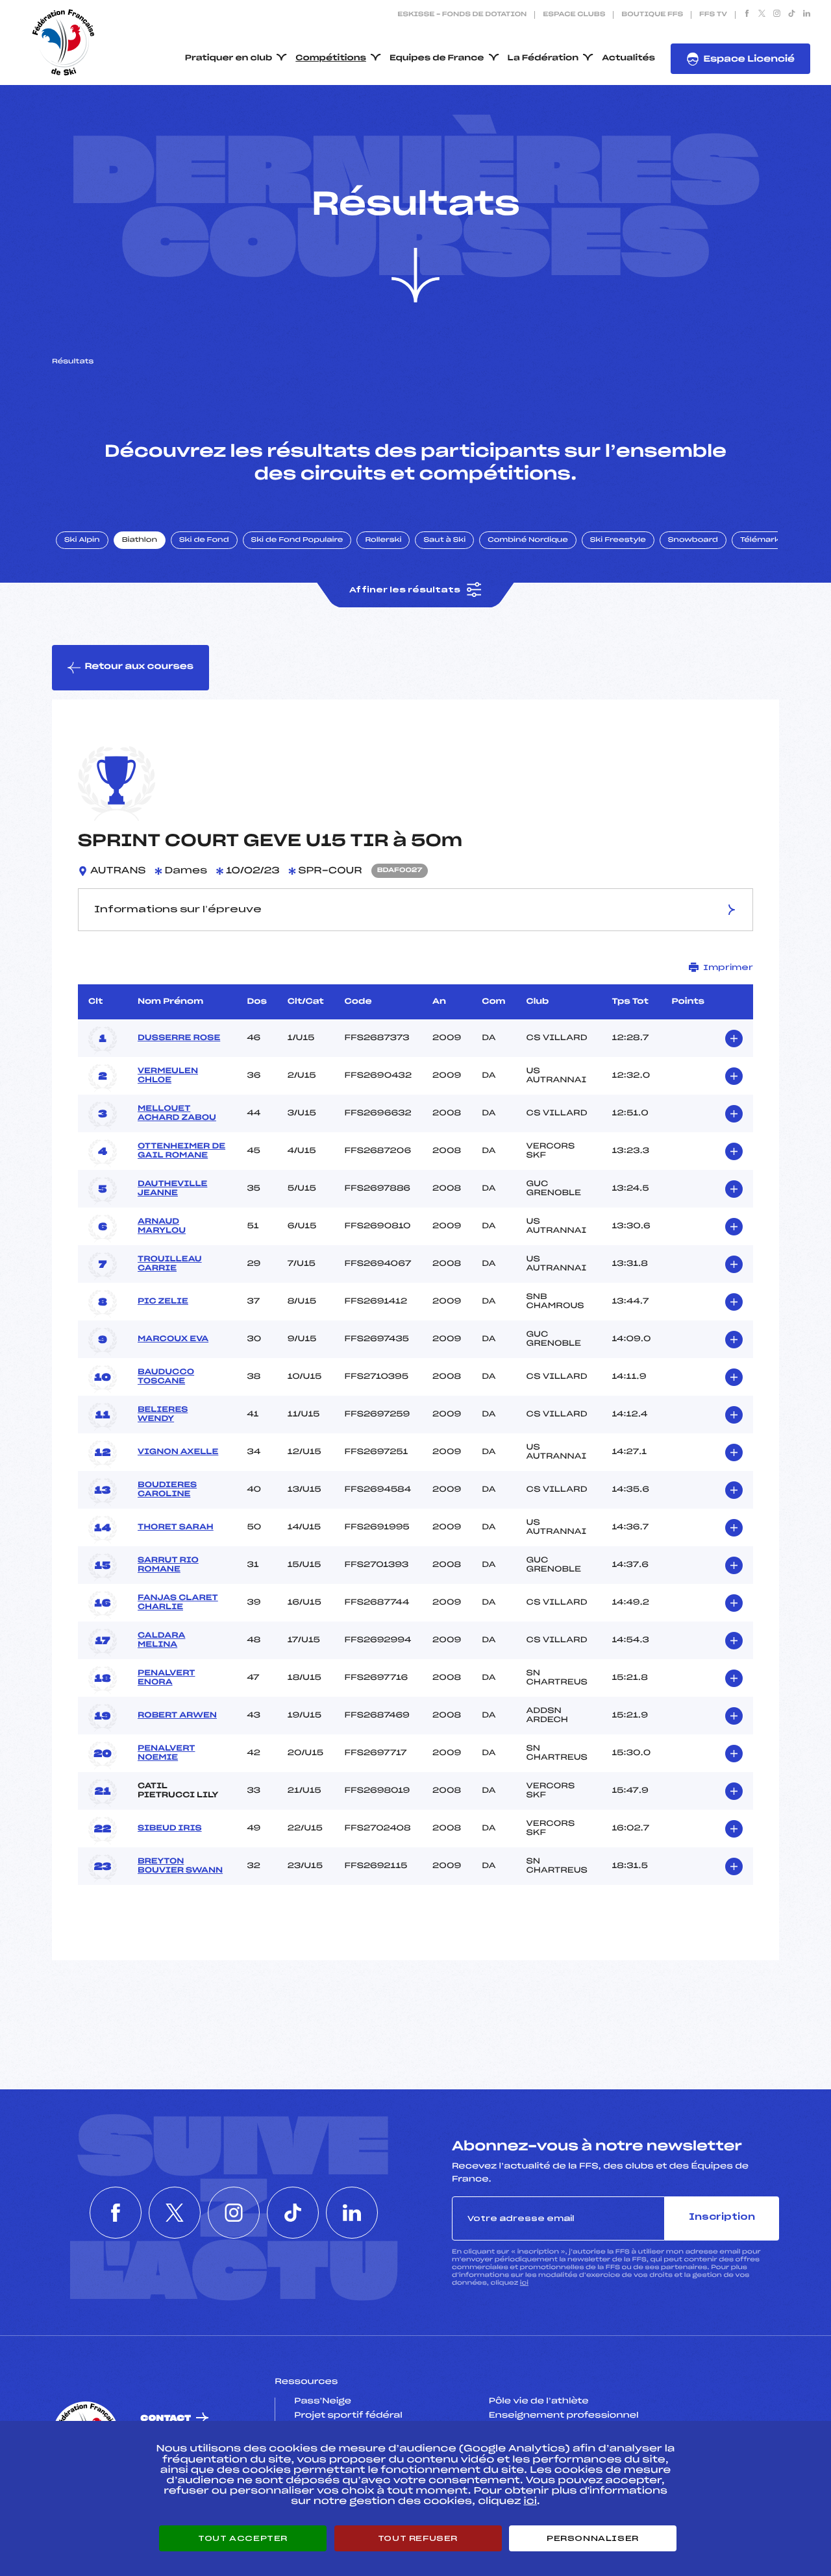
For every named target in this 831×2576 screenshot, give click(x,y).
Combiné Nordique (528, 541)
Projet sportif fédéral (348, 2416)
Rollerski (383, 541)
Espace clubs (574, 15)
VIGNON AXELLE (178, 1452)
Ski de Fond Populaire (297, 541)
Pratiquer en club (229, 58)
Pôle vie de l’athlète (539, 2401)
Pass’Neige (323, 2401)
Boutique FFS (652, 15)
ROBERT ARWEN (177, 1716)
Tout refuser (418, 2538)
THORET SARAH (176, 1527)
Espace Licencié (749, 59)
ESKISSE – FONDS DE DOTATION (462, 15)
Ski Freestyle (618, 541)
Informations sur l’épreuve (178, 910)
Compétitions (331, 58)
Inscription (722, 2218)
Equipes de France (437, 58)
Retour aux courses (139, 667)
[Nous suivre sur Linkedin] (807, 15)
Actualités (628, 58)
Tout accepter (243, 2538)
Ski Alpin (82, 541)
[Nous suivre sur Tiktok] (792, 15)
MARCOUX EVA (173, 1339)
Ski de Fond (204, 541)
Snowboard (693, 541)
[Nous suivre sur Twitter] (762, 15)
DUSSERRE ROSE (179, 1038)
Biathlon (140, 541)
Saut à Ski (444, 541)
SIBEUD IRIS (170, 1829)
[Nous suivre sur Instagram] (777, 15)
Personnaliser (593, 2538)
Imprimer (728, 967)
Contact (166, 2419)
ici (524, 2283)
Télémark (760, 541)
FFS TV (713, 15)
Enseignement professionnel (564, 2416)
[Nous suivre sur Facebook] (747, 15)
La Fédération (543, 58)
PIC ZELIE (163, 1302)
